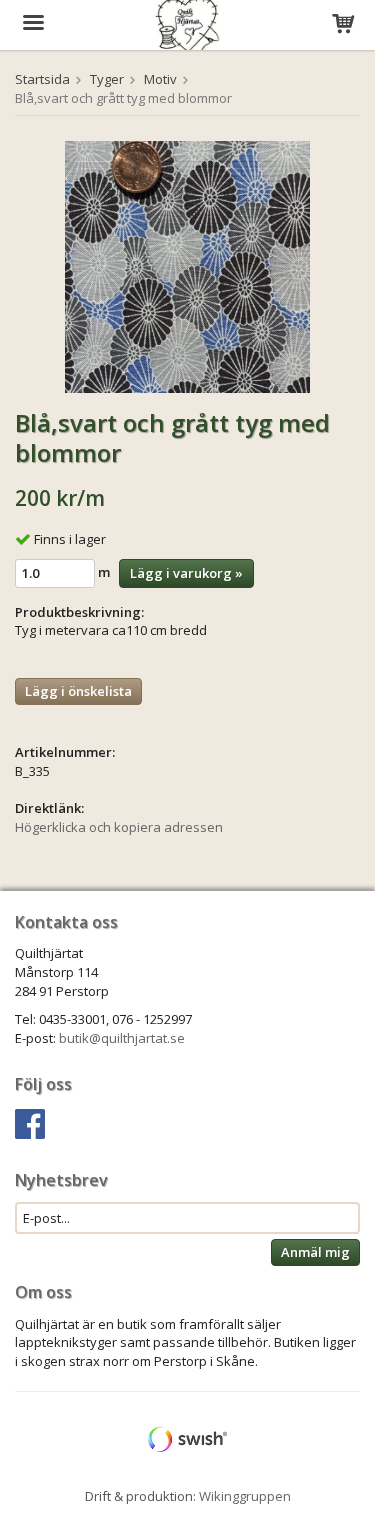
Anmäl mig (315, 1252)
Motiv (160, 79)
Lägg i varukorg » (186, 573)
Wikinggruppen (245, 1496)
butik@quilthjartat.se (122, 1038)
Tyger (107, 79)
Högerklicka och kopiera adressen (119, 827)
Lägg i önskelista (78, 691)
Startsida (42, 79)
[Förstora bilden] (187, 265)
